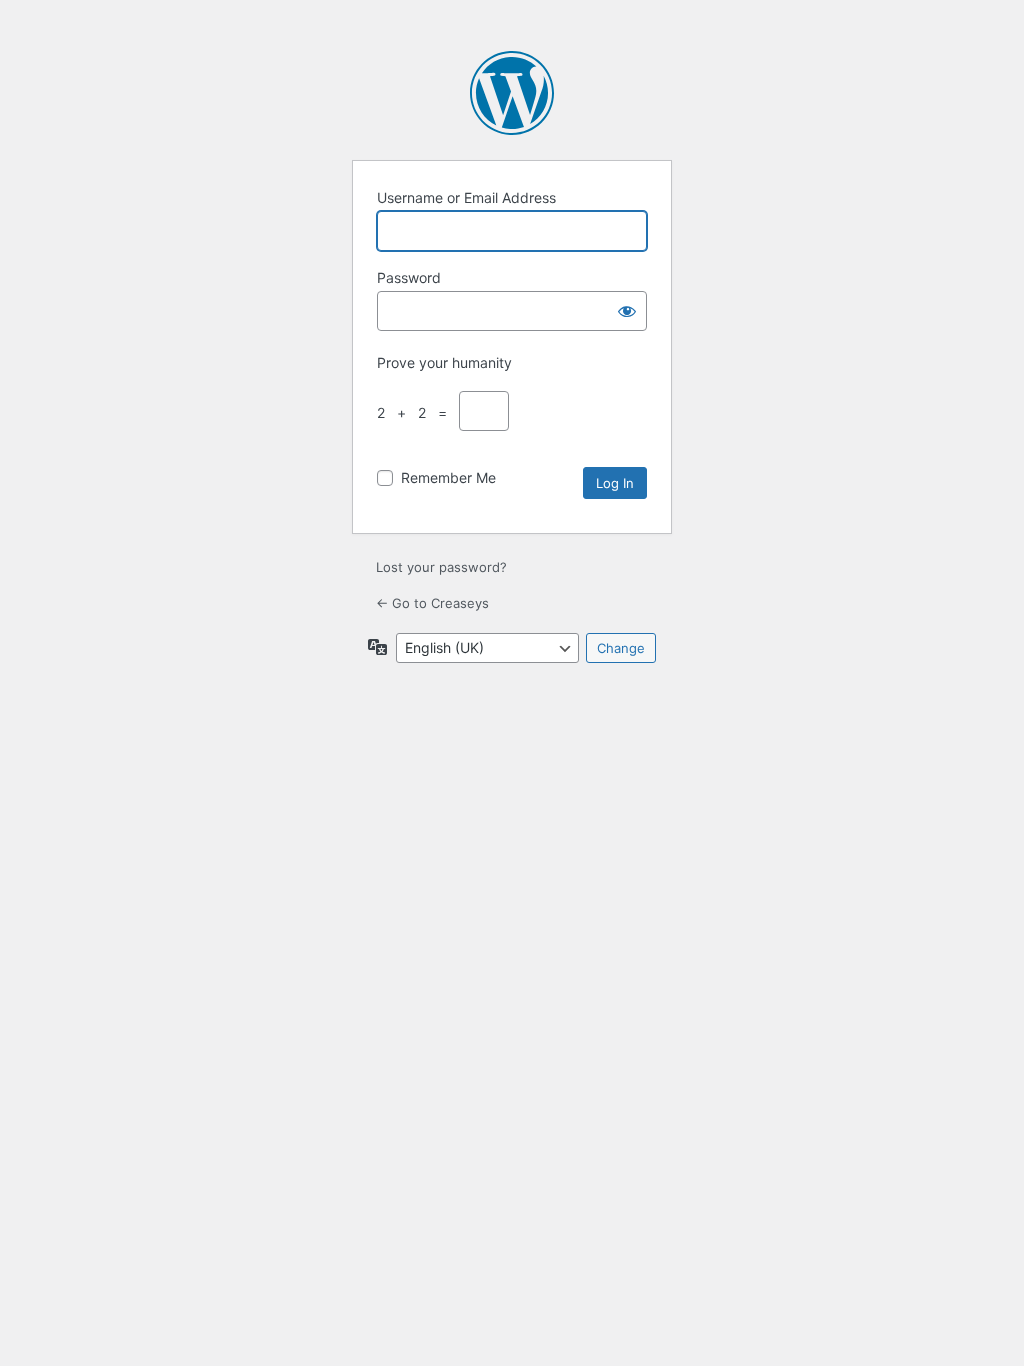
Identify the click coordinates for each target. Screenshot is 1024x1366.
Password (409, 277)
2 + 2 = (416, 412)
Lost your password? (441, 567)
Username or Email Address (466, 197)
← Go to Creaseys (432, 603)
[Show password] (627, 311)
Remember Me (448, 477)
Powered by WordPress (512, 93)
